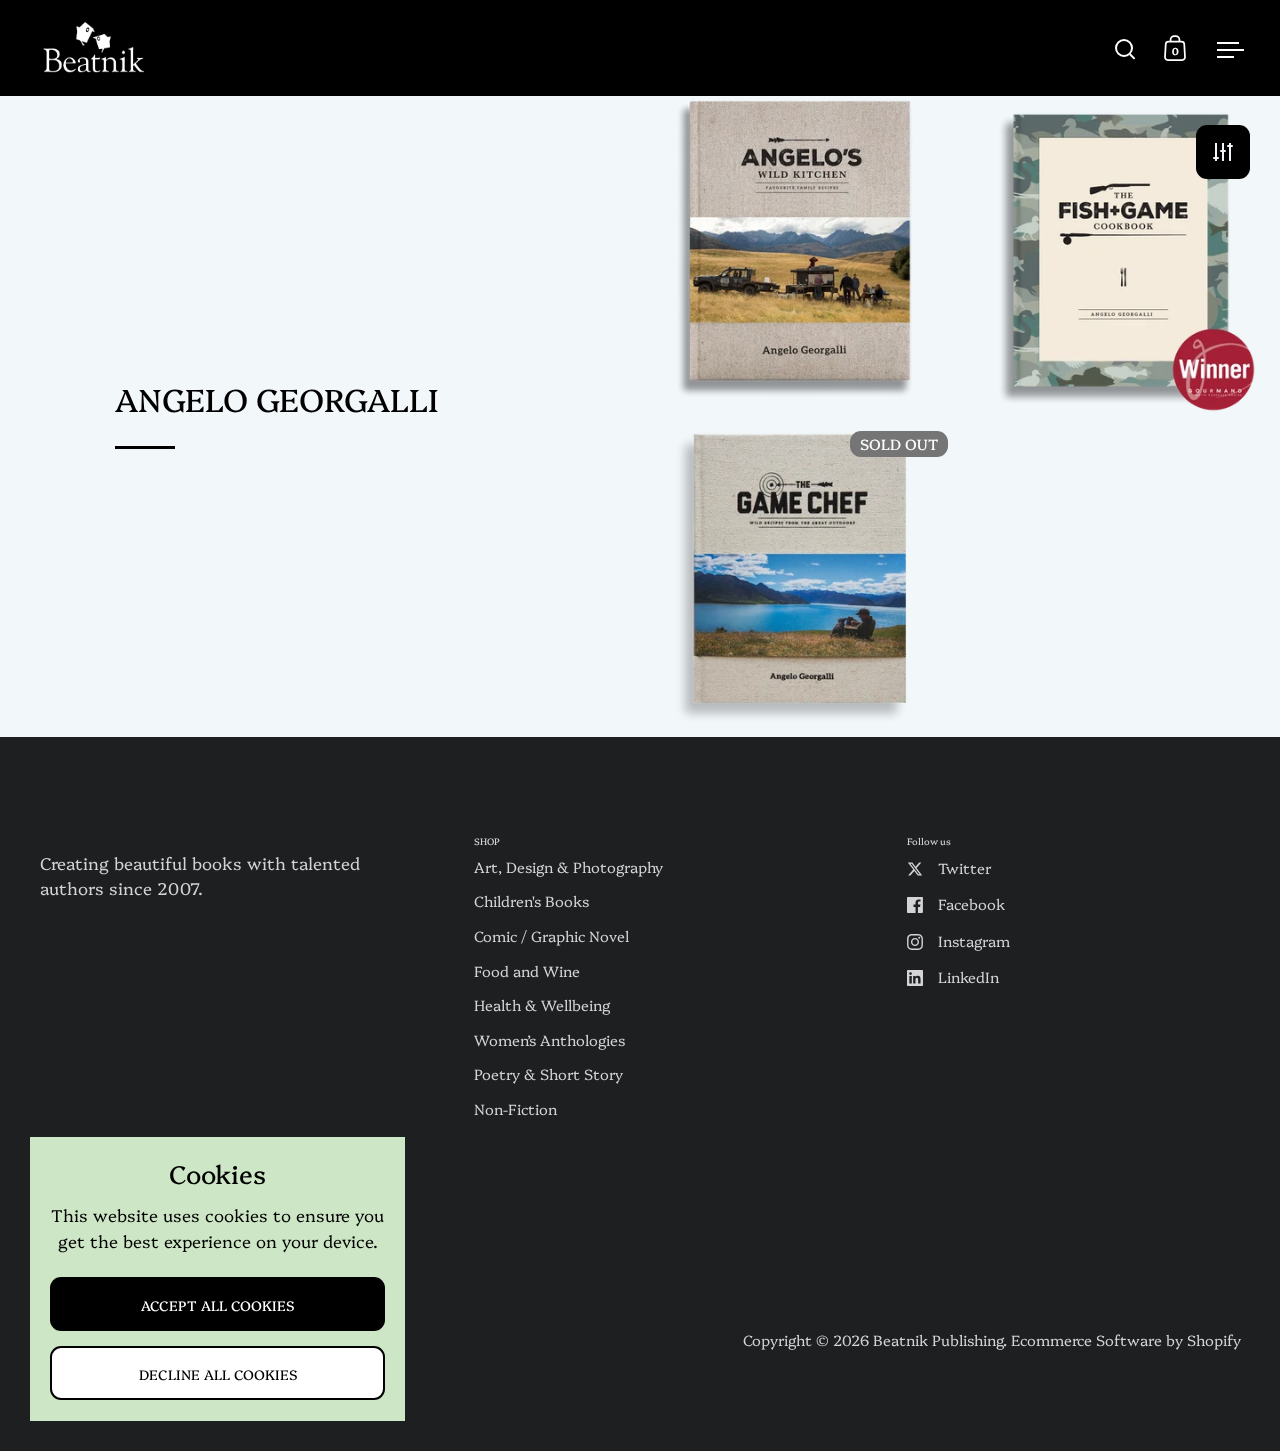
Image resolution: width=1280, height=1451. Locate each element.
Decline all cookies (218, 1373)
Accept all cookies (217, 1304)
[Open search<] (1125, 48)
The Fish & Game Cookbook (1120, 255)
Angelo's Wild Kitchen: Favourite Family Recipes (800, 255)
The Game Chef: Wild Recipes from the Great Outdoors (800, 575)
